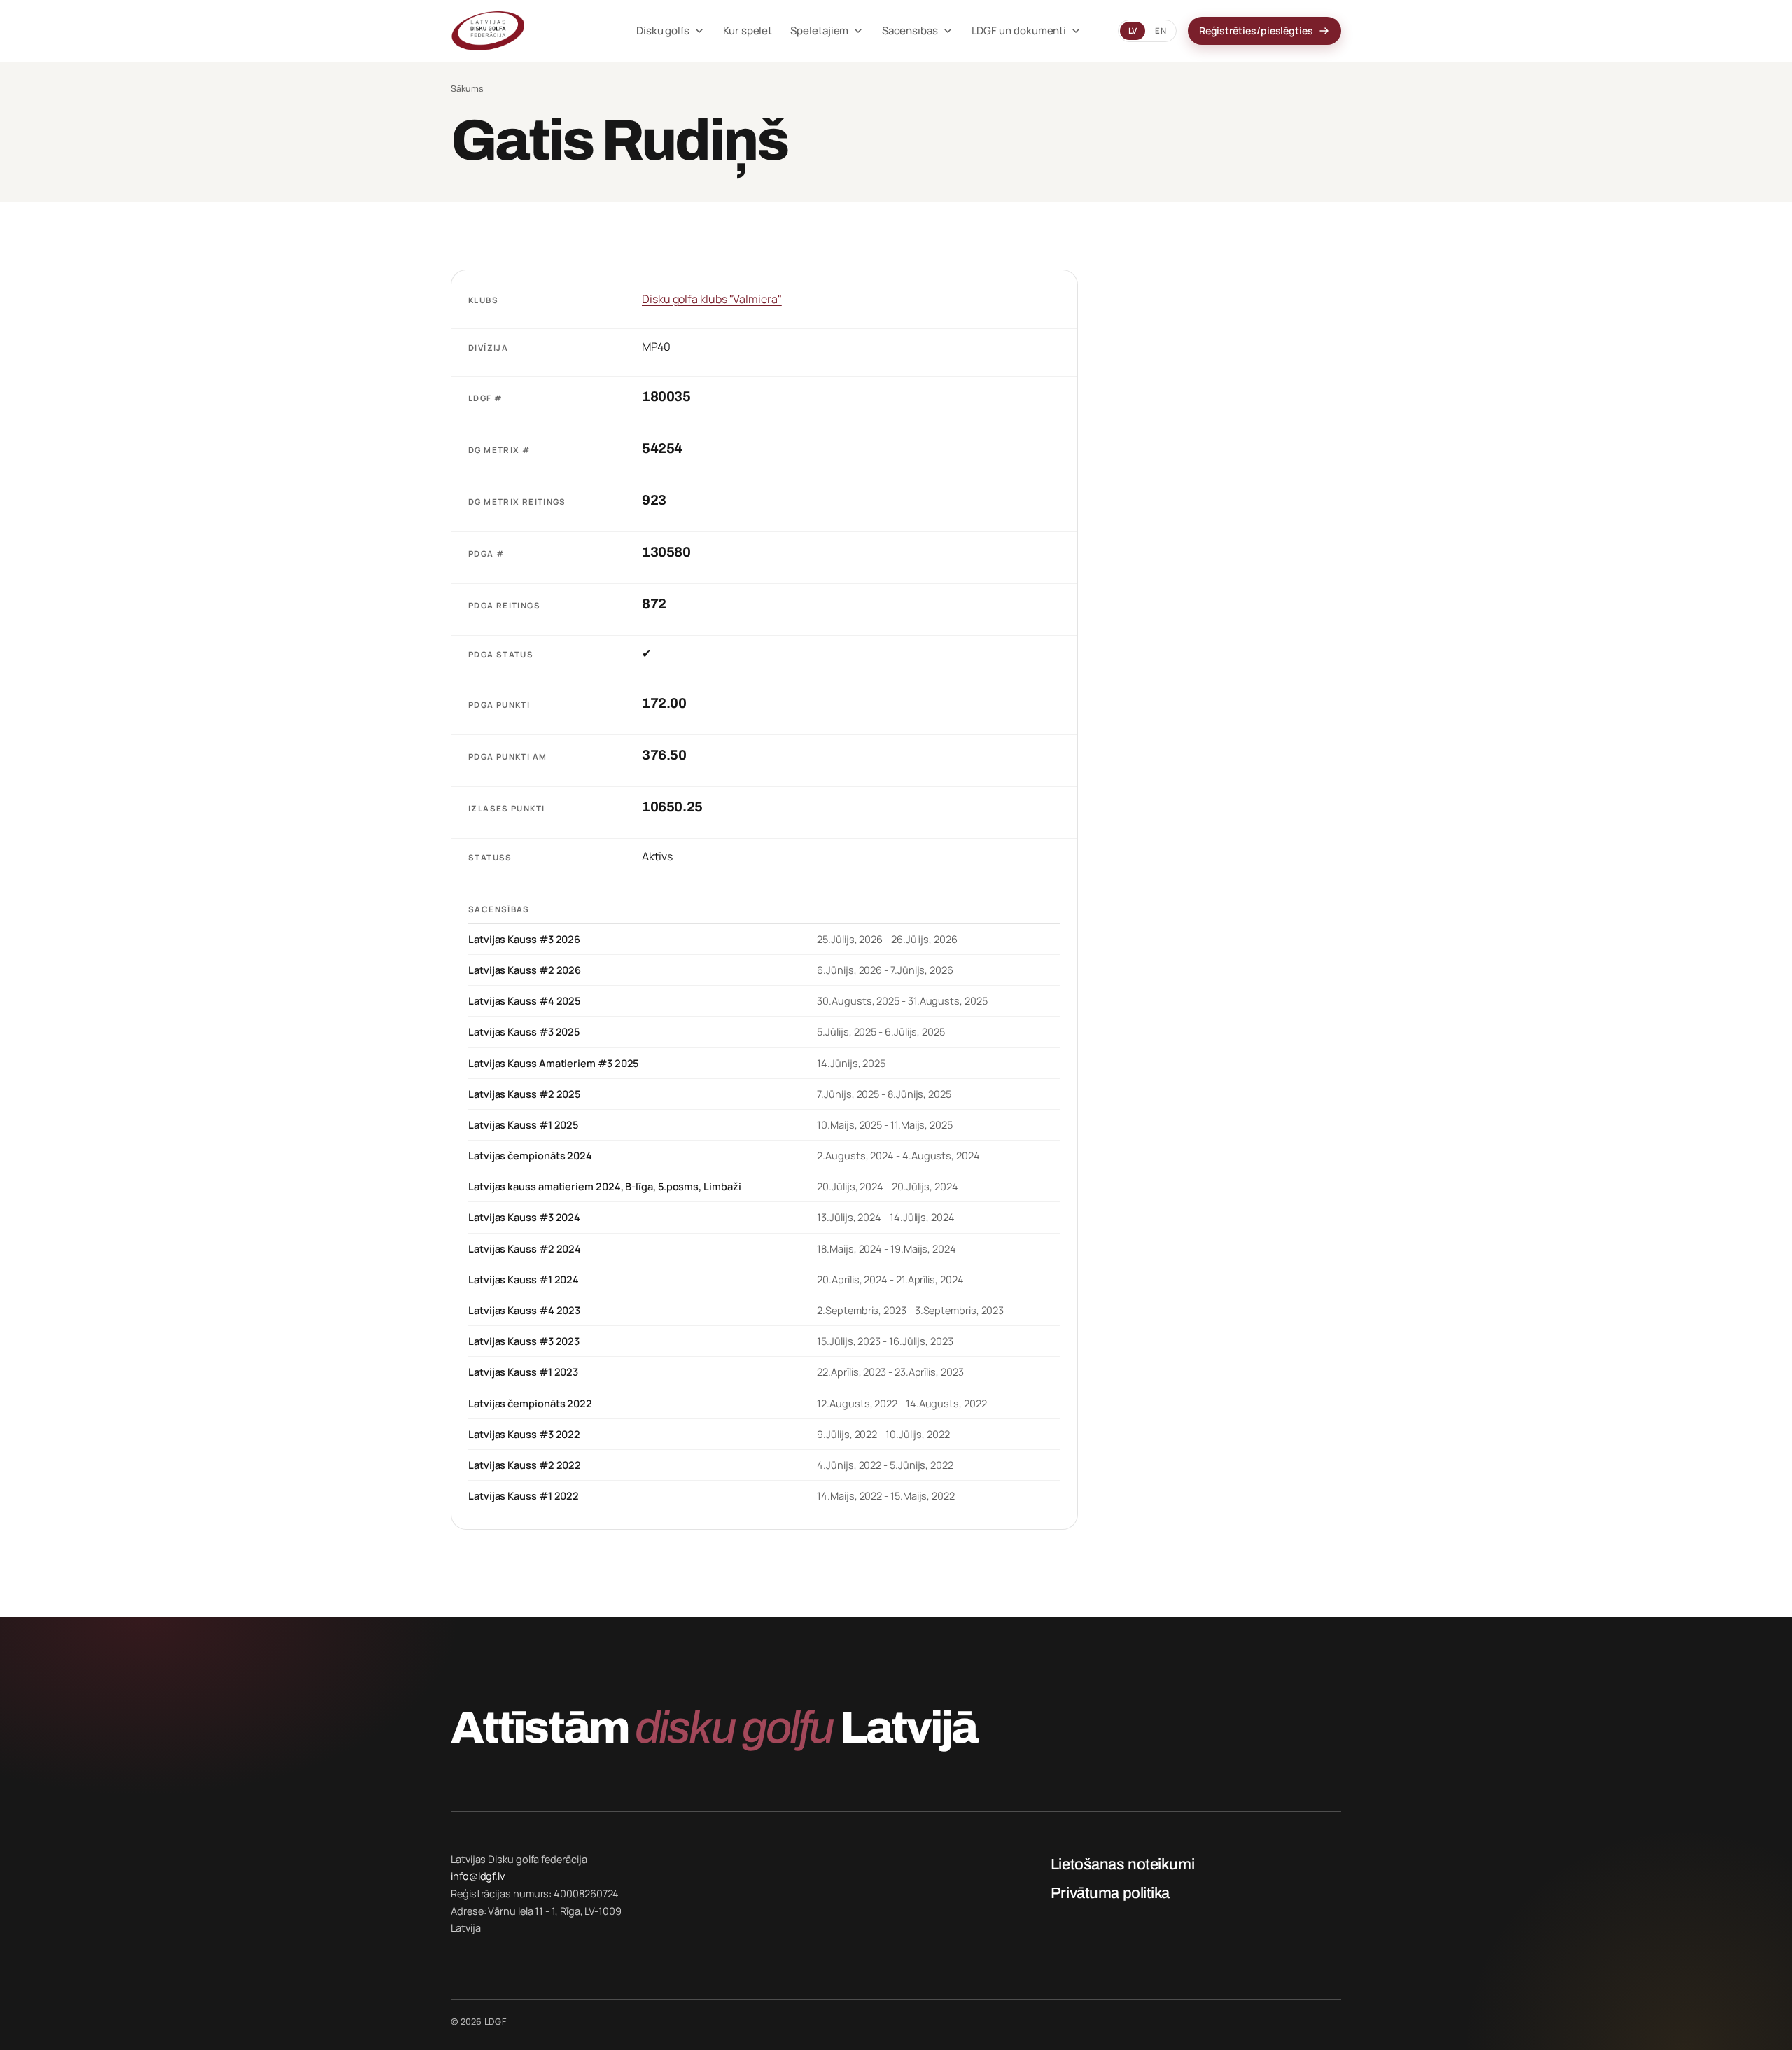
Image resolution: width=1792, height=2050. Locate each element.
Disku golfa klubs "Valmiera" (712, 299)
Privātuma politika (1110, 1893)
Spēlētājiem (819, 30)
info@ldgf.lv (478, 1876)
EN (1160, 30)
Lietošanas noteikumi (1122, 1864)
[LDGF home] (525, 31)
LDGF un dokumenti (1019, 30)
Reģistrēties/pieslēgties (1256, 30)
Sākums (467, 89)
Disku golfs (663, 30)
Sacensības (910, 30)
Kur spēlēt (748, 30)
